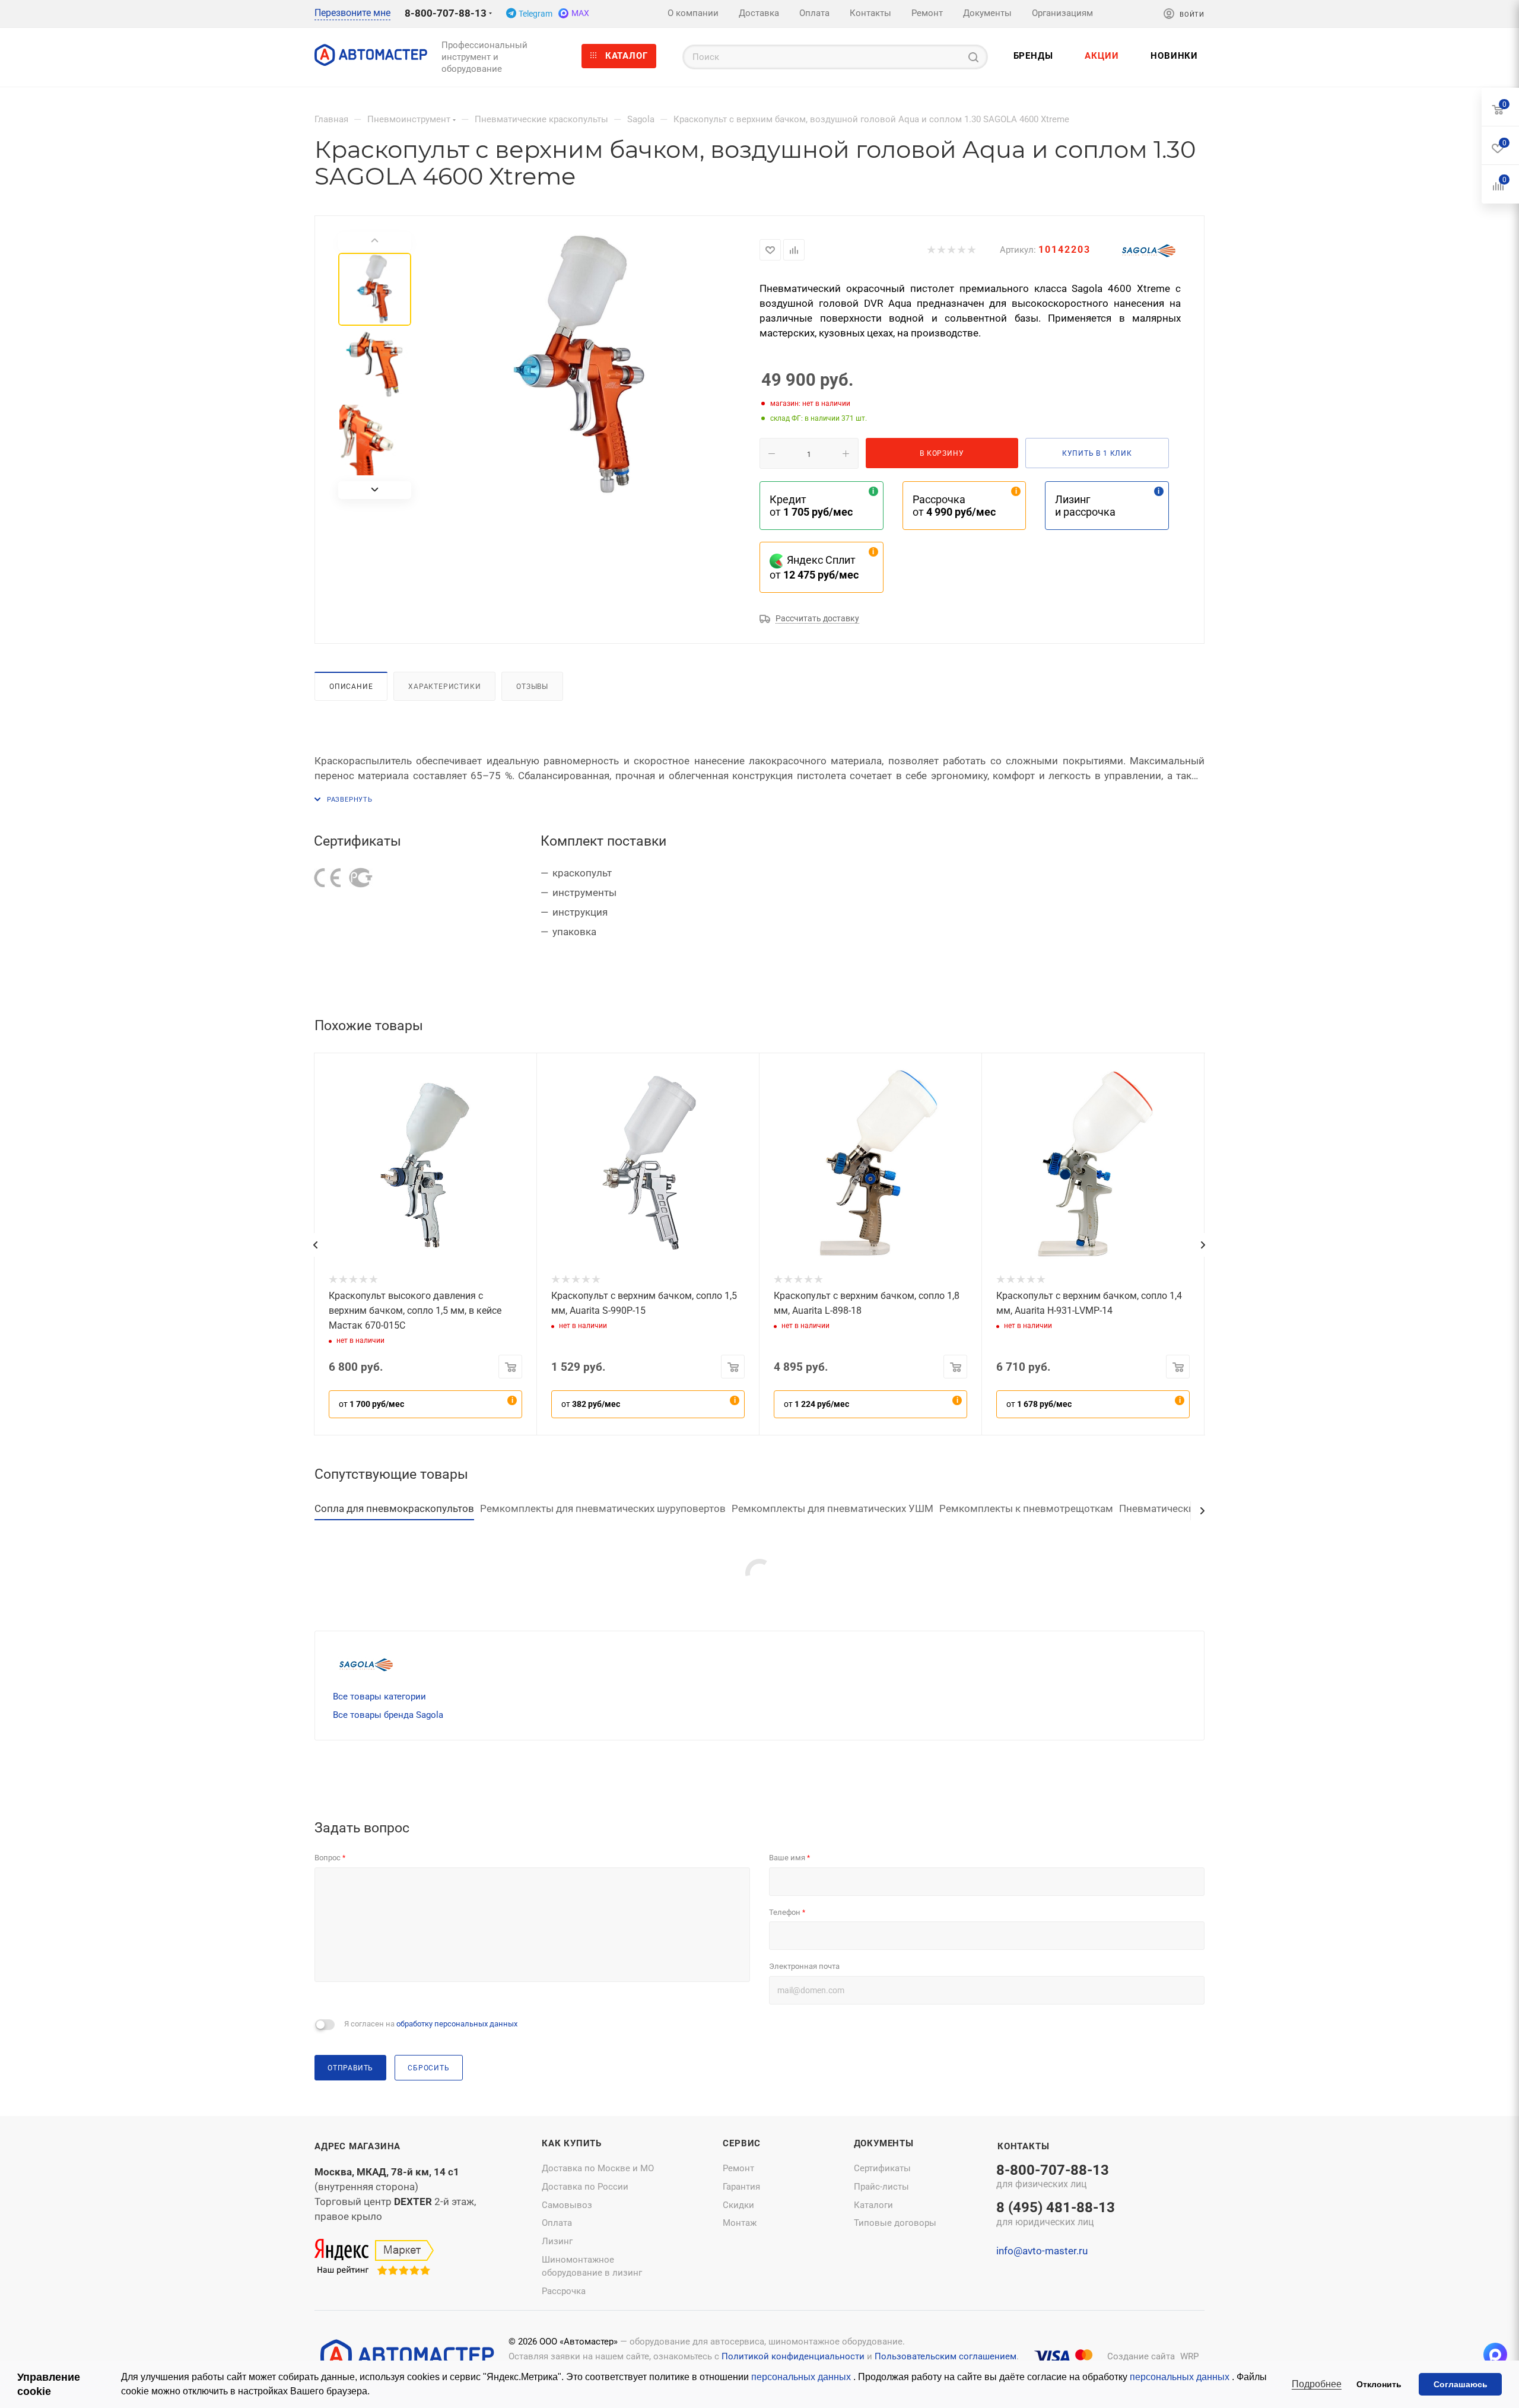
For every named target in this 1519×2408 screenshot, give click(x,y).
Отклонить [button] (1379, 2384)
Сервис (742, 2143)
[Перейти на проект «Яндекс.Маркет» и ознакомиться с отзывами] (374, 2258)
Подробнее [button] (1317, 2384)
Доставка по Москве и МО (598, 2168)
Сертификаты (882, 2168)
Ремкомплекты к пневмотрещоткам (1026, 1508)
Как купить (572, 2143)
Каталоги (873, 2205)
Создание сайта (1141, 2356)
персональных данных (802, 2377)
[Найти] (973, 57)
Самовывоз (567, 2205)
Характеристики (444, 686)
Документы (884, 2143)
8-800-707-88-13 (446, 13)
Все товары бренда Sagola (388, 1715)
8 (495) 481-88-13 (1056, 2215)
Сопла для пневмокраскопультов (394, 1508)
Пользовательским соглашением (946, 2356)
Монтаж (740, 2223)
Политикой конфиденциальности (793, 2356)
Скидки (738, 2205)
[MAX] (1495, 2355)
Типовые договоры (895, 2223)
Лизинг (557, 2241)
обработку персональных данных (457, 2024)
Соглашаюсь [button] (1461, 2384)
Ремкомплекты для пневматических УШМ (832, 1508)
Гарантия (741, 2187)
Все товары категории (379, 1697)
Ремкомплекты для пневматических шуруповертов (603, 1508)
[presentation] (315, 1245)
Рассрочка (564, 2291)
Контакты (1023, 2146)
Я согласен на (431, 2024)
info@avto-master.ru (1042, 2251)
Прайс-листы (881, 2187)
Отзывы (532, 686)
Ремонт (738, 2168)
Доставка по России (585, 2187)
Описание (351, 686)
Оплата (557, 2223)
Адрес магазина (357, 2146)
